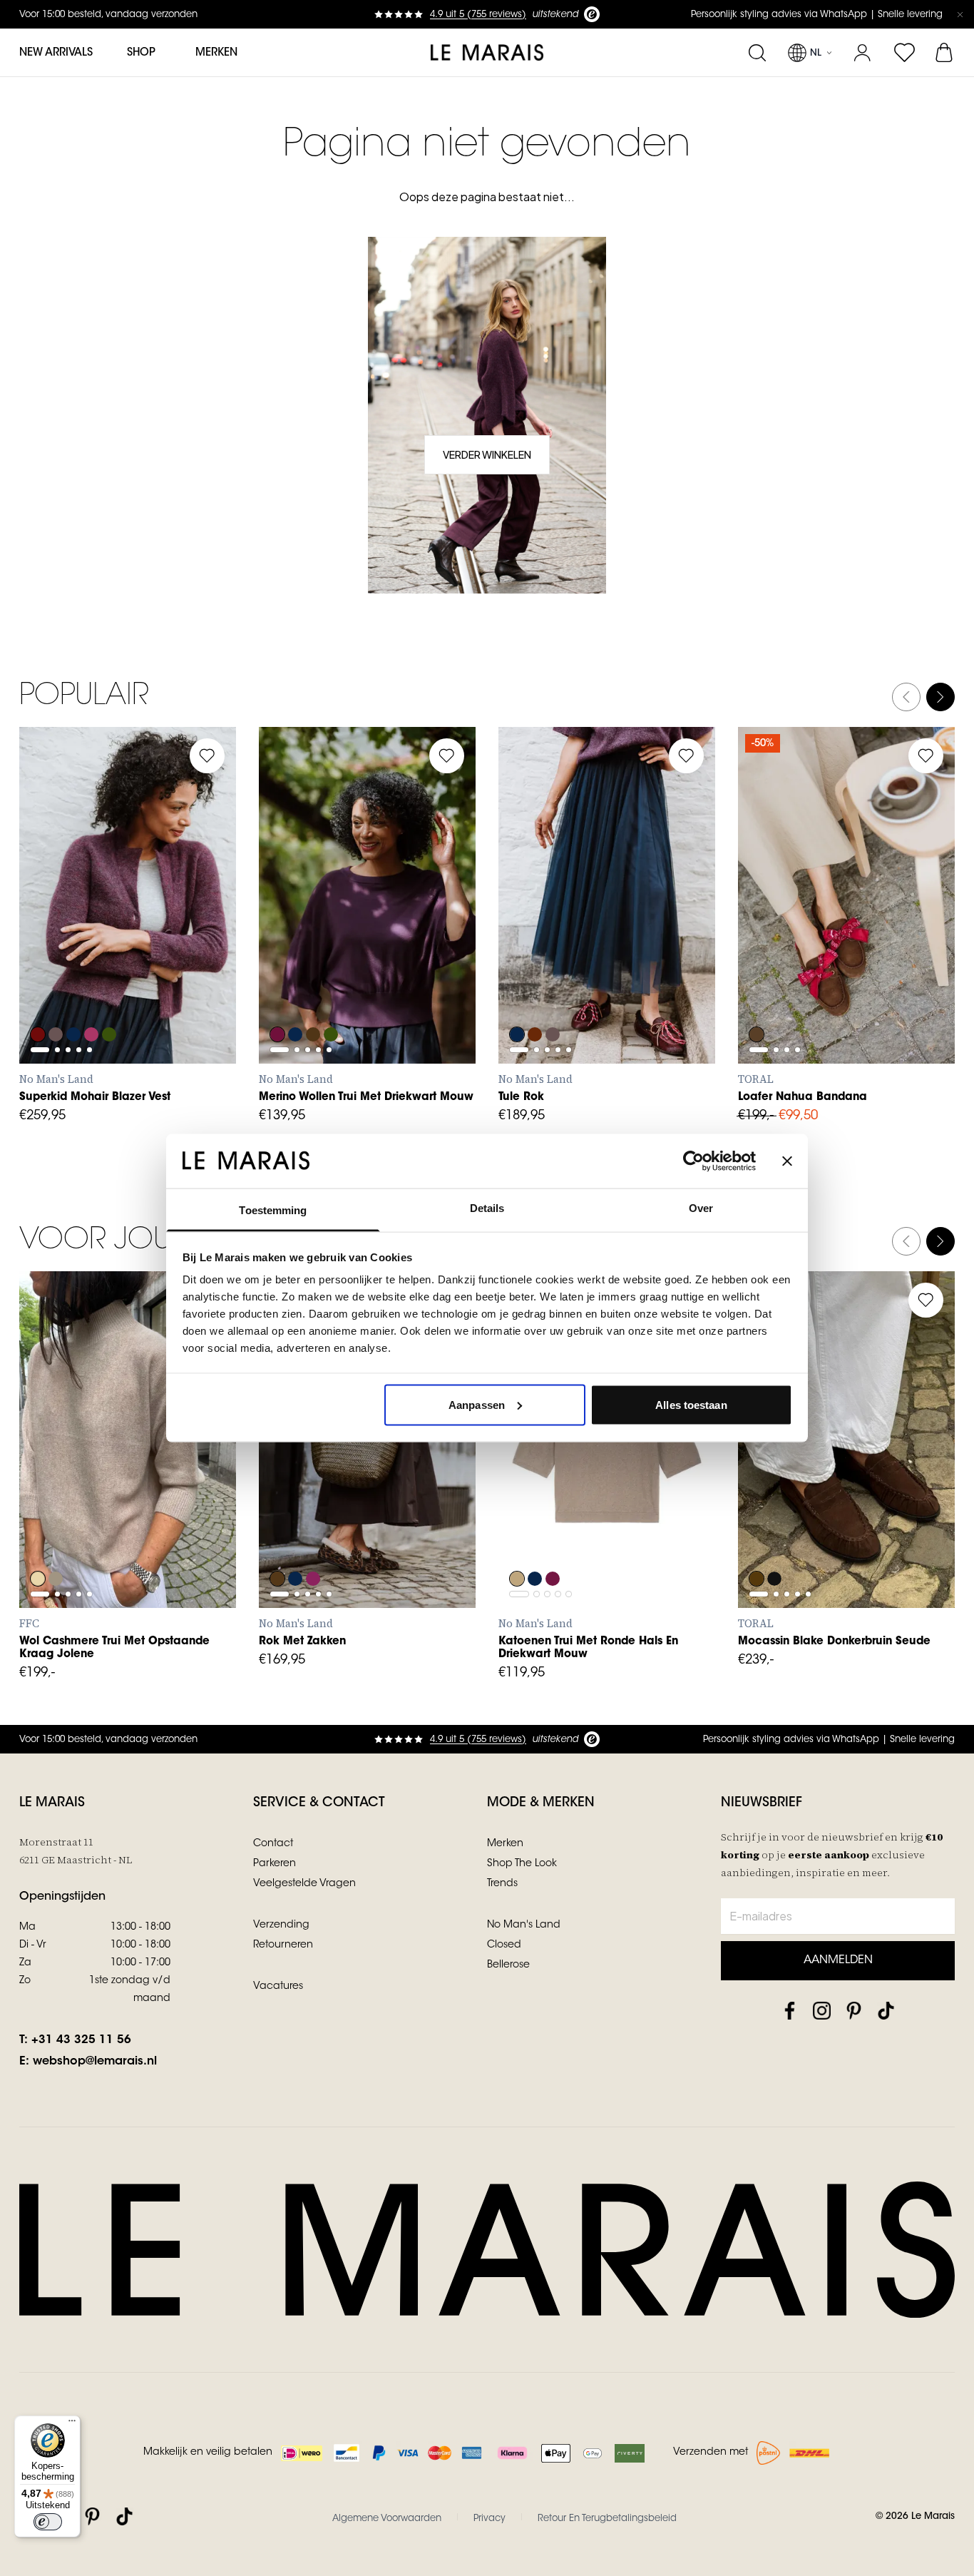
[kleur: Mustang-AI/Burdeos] (757, 996)
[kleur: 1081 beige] (38, 1540)
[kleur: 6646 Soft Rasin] (277, 996)
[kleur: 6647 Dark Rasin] (554, 1540)
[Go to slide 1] (40, 932)
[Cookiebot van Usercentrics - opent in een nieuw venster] (693, 1161)
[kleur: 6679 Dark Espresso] (314, 996)
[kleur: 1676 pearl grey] (56, 1540)
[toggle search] (757, 53)
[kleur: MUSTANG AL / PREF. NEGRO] (757, 1540)
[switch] (48, 2522)
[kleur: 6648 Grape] (38, 996)
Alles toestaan (691, 1404)
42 (410, 1511)
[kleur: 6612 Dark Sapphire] (75, 996)
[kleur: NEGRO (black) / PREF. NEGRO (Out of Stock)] (775, 1540)
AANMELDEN (838, 1960)
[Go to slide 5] (89, 932)
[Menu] (72, 2424)
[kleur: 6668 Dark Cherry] (314, 1540)
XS (45, 967)
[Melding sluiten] (960, 14)
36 (794, 935)
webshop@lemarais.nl (95, 2062)
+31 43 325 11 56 (81, 2040)
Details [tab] (487, 1208)
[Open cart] (945, 53)
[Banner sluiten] (787, 1161)
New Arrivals (56, 53)
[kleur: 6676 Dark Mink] (56, 996)
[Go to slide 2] (57, 932)
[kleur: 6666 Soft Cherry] (93, 996)
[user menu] (862, 53)
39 (888, 935)
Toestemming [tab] (273, 1210)
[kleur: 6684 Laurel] (112, 996)
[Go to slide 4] (79, 932)
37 (826, 935)
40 (920, 935)
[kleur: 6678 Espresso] (277, 1540)
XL (170, 967)
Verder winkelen (487, 454)
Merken (216, 53)
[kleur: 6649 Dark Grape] (535, 996)
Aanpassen (477, 1404)
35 (763, 935)
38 (857, 935)
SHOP (141, 53)
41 (763, 967)
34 (284, 1511)
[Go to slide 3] (68, 932)
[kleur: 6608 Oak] (517, 1540)
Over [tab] (701, 1208)
